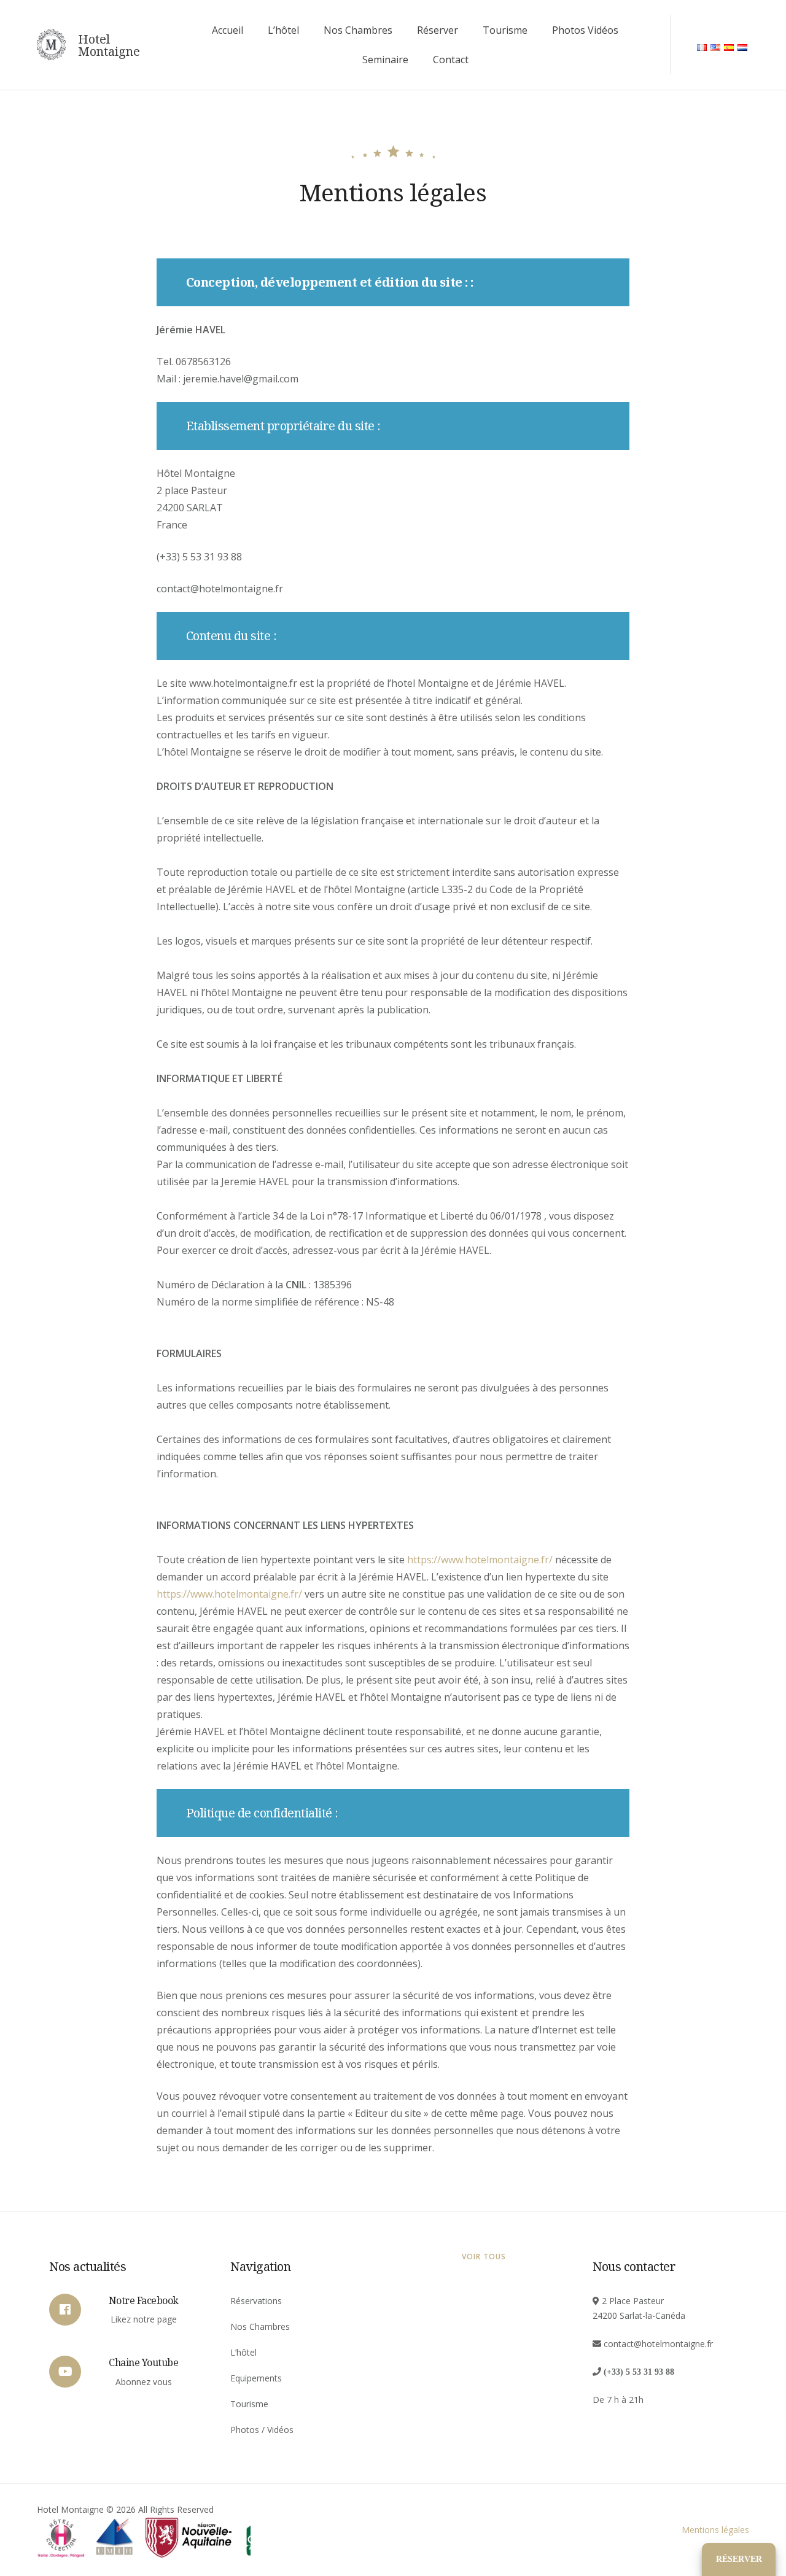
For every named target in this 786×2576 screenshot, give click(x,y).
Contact (451, 60)
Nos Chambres (358, 30)
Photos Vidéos (585, 30)
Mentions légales (715, 2530)
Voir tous (484, 2257)
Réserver (438, 30)
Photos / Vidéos (262, 2430)
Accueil (228, 30)
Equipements (256, 2378)
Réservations (256, 2301)
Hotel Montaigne (109, 45)
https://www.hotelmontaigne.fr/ (480, 1560)
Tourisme (505, 30)
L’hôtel (283, 30)
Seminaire (385, 60)
